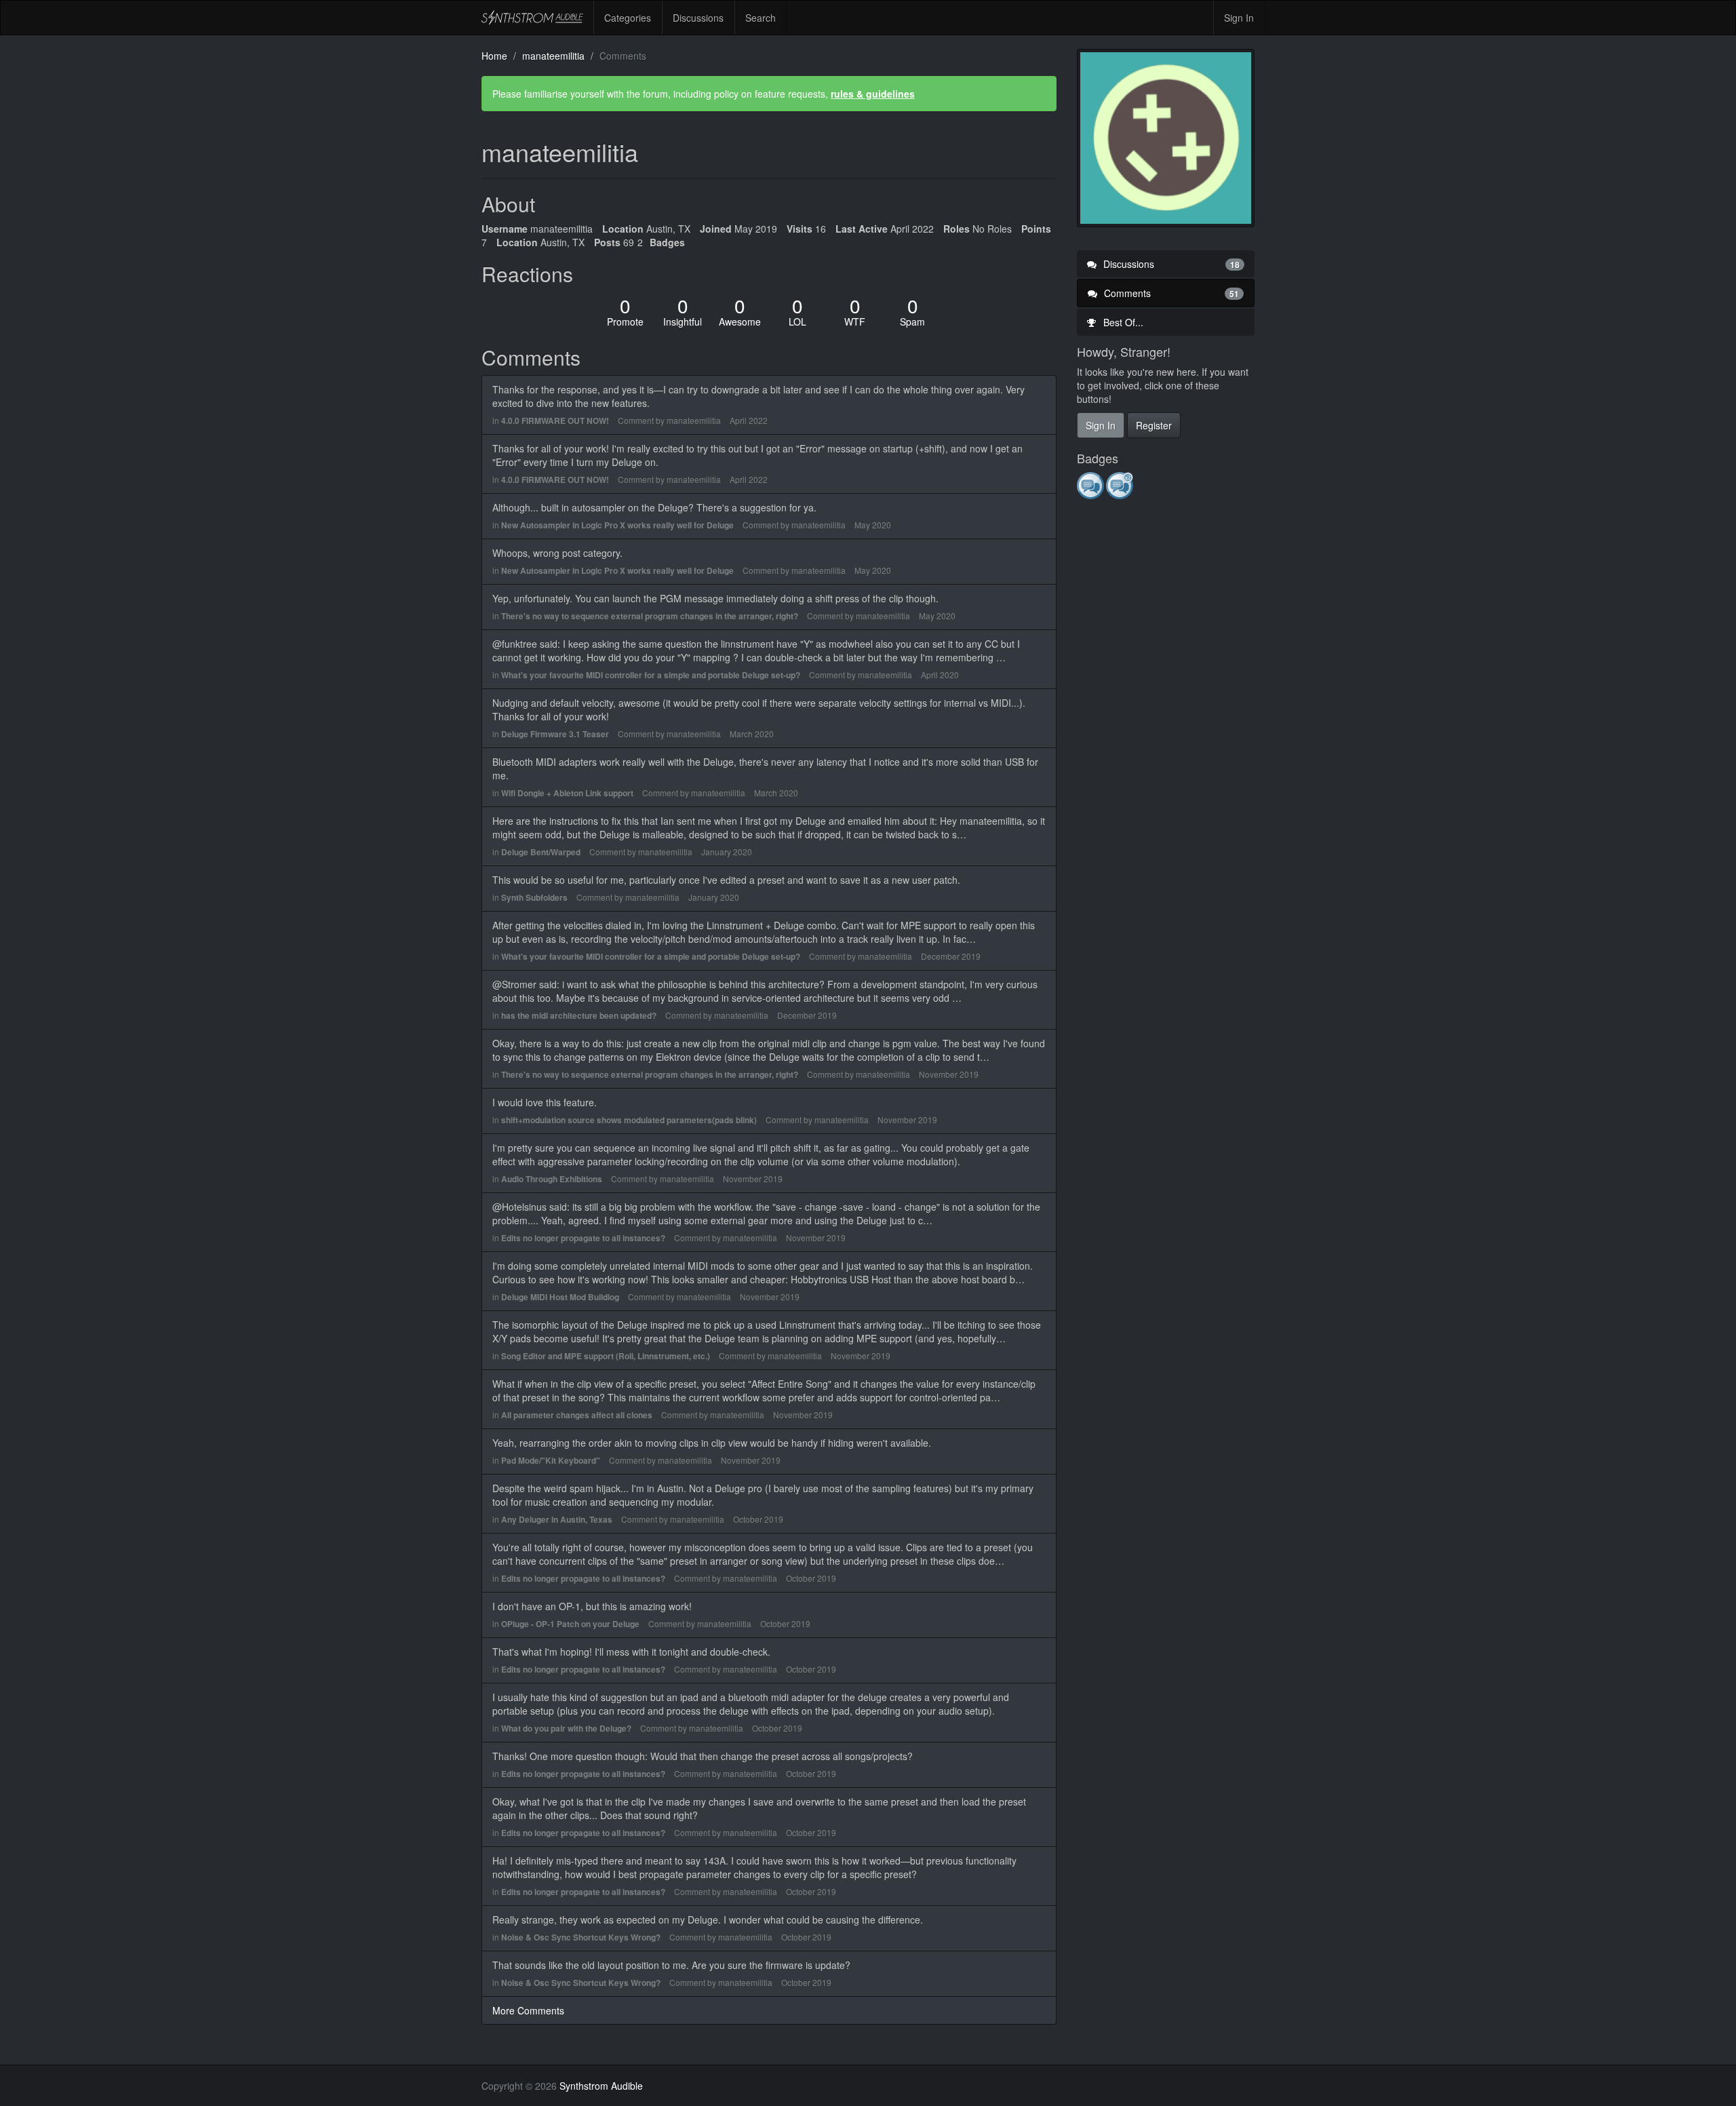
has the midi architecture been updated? (579, 1015)
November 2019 (949, 1074)
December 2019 (951, 956)
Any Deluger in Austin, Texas (557, 1519)
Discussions (698, 18)
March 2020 (752, 734)
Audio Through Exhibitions (552, 1179)
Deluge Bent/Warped (541, 852)
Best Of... (1122, 322)
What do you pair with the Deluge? (566, 1728)
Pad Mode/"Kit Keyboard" (551, 1460)
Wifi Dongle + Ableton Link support (567, 793)
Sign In (1239, 18)
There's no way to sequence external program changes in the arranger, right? (650, 616)
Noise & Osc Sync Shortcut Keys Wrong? (581, 1937)
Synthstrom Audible (532, 18)
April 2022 (749, 420)
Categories (628, 18)
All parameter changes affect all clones (577, 1415)
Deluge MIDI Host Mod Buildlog (560, 1297)
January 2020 (727, 852)
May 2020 (873, 525)
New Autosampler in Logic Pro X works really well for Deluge (617, 525)
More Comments (528, 2010)
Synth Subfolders (534, 897)
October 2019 (758, 1519)
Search (761, 18)
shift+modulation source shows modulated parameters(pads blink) (629, 1120)
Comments (1170, 293)
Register (1154, 425)
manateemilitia (694, 420)
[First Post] (1091, 485)
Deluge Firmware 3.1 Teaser (555, 734)
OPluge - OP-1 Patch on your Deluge (570, 1624)
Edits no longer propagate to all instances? (583, 1238)
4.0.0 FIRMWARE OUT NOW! (555, 421)
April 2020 (940, 675)
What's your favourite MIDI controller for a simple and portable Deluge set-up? (651, 675)
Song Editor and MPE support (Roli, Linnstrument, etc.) (606, 1356)
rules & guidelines (873, 94)
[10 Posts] (1121, 485)
